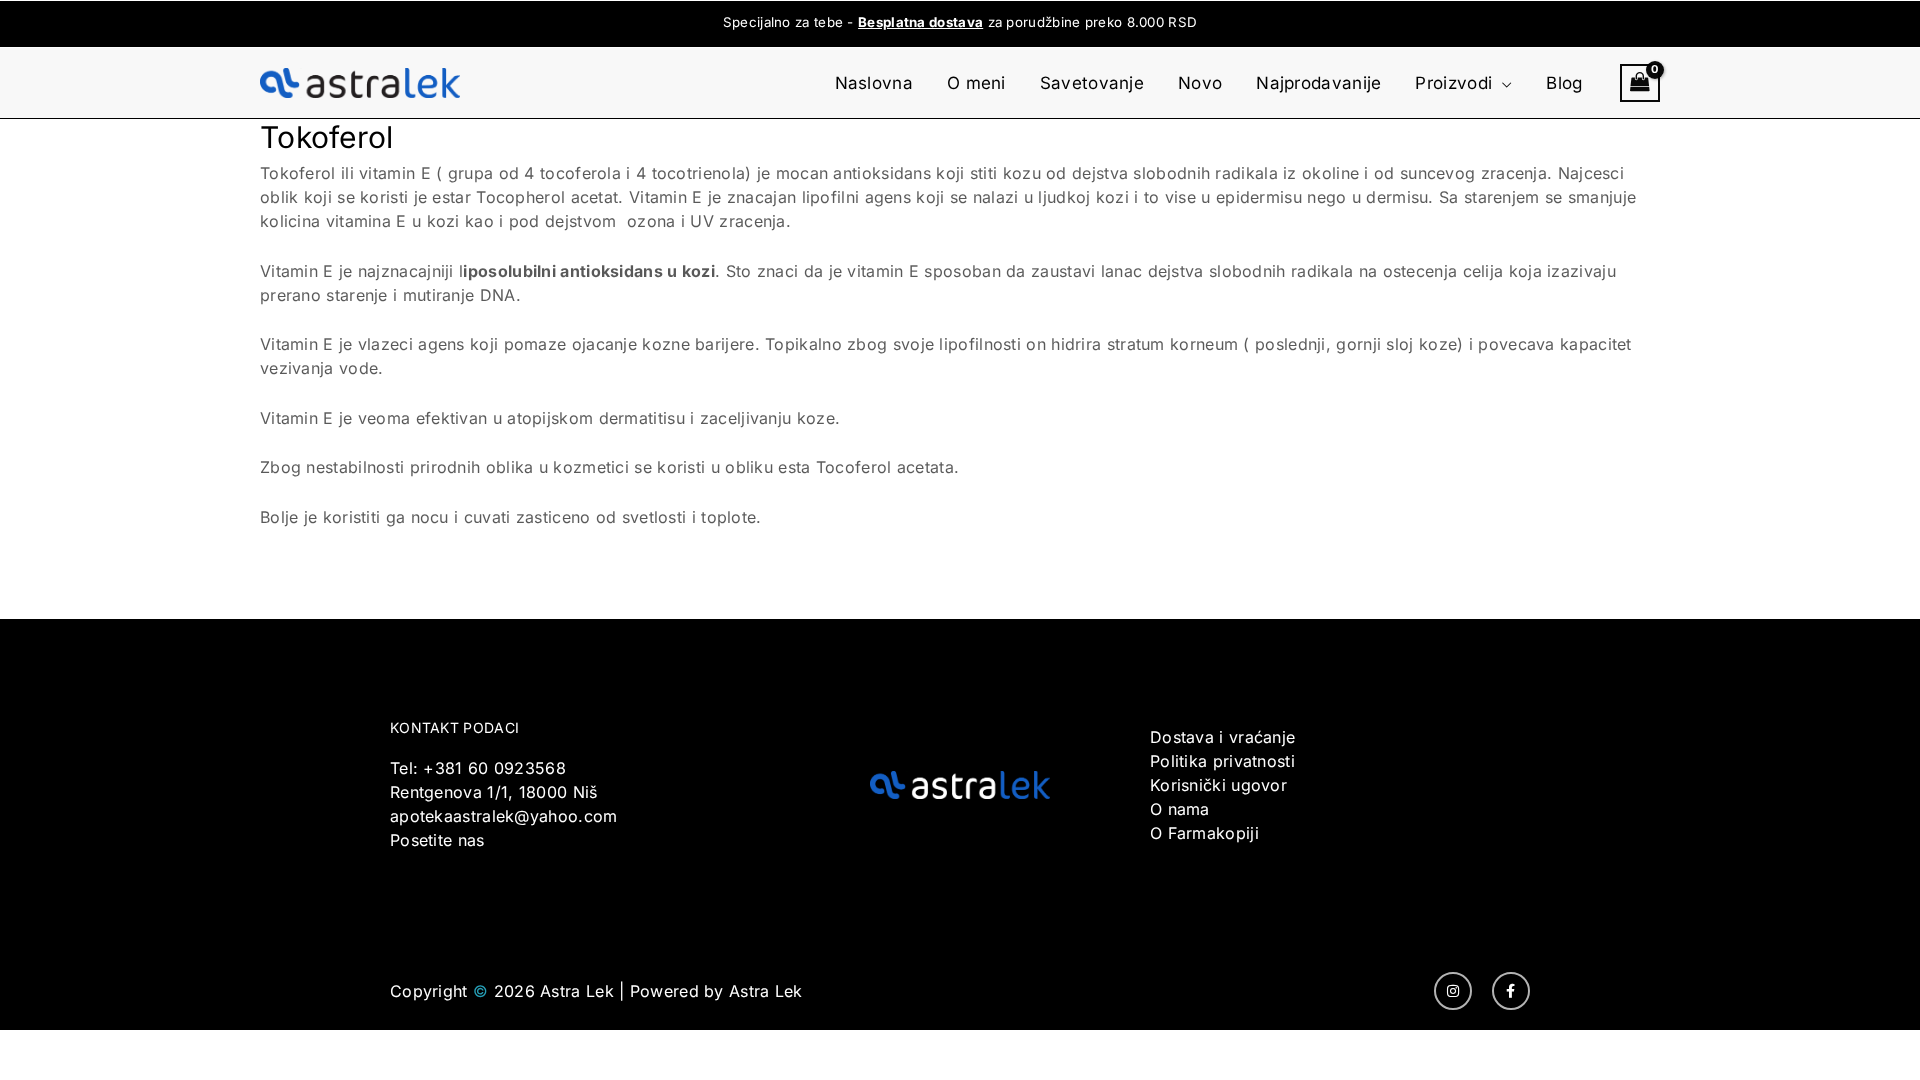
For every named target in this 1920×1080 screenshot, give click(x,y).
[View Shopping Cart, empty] (1640, 83)
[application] (1502, 83)
